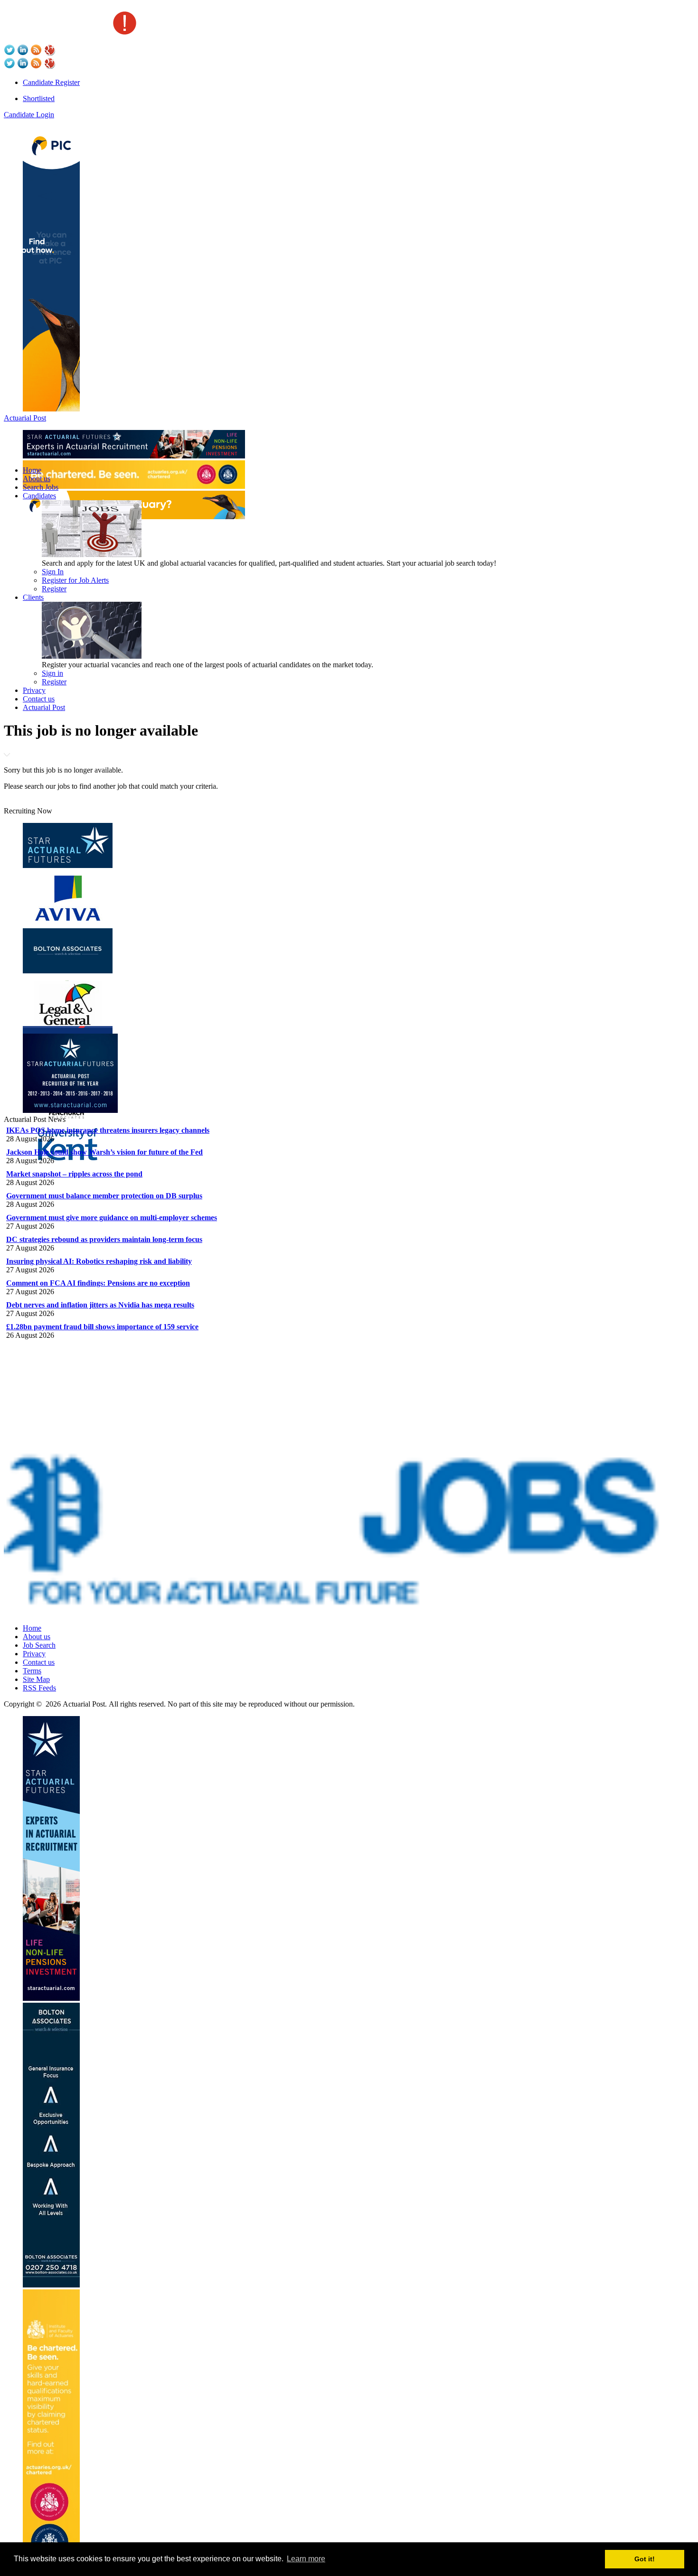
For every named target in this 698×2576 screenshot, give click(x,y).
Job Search (39, 1645)
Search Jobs (41, 487)
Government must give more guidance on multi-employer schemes (112, 1218)
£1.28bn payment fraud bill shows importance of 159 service (102, 1327)
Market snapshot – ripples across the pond (74, 1174)
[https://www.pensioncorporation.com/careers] (51, 409)
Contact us (39, 699)
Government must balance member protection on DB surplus (104, 1196)
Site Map (36, 1679)
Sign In (53, 572)
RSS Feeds (39, 1688)
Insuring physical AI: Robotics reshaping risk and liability (99, 1261)
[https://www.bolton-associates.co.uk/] (51, 2285)
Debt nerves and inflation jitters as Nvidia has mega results (100, 1305)
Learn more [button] (306, 2559)
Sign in (52, 673)
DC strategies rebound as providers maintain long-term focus (104, 1239)
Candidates (39, 496)
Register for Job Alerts (75, 580)
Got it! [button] (645, 2559)
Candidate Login (29, 115)
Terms (32, 1671)
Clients (33, 597)
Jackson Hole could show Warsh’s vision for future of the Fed (104, 1152)
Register (54, 589)
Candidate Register (51, 82)
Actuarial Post (25, 418)
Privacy (34, 690)
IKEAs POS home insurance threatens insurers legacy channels (108, 1130)
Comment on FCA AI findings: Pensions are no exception (98, 1283)
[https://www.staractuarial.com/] (134, 456)
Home (32, 470)
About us (37, 479)
